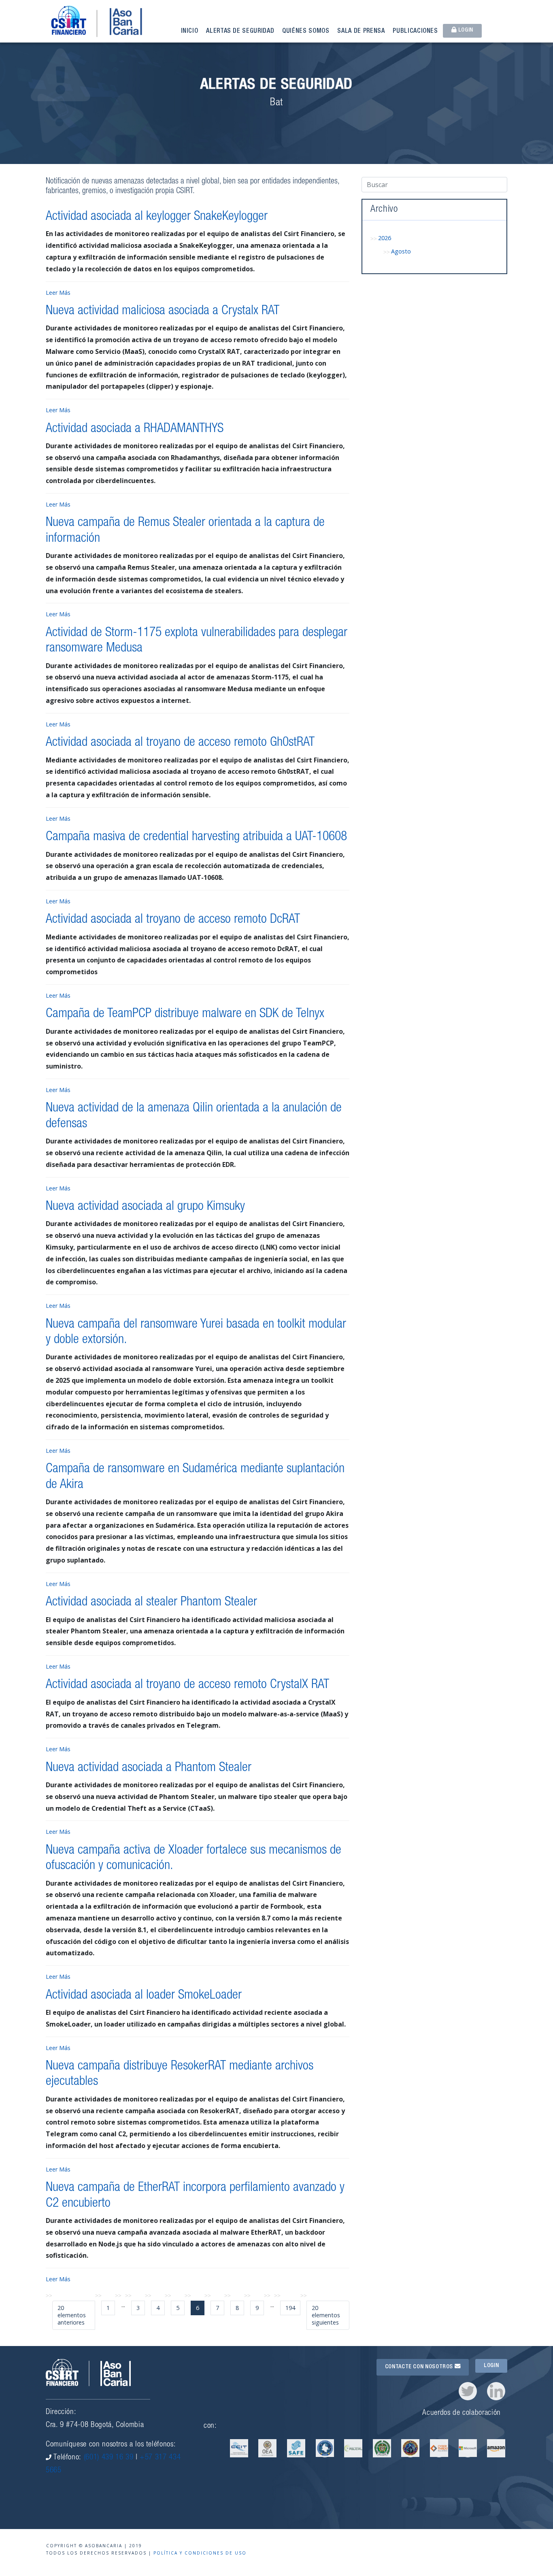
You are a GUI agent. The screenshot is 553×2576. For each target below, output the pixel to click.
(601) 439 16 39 (109, 2458)
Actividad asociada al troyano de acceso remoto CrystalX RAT (187, 1685)
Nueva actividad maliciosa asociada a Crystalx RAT (163, 311)
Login (465, 30)
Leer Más (58, 293)
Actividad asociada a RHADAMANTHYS (135, 429)
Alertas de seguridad (240, 32)
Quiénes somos (306, 32)
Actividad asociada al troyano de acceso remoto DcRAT (173, 920)
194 (290, 2308)
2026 (385, 238)
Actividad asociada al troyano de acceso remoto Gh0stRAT (180, 743)
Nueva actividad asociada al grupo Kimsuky (145, 1207)
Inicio (190, 32)
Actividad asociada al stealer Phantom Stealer (151, 1603)
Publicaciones (415, 32)
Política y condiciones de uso (200, 2553)
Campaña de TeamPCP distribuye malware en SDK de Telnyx (185, 1014)
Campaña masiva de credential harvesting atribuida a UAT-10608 (196, 837)
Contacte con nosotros (420, 2367)
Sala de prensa (361, 32)
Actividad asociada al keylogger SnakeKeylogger (157, 217)
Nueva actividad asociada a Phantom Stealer (149, 1768)
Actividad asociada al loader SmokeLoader (144, 1996)
